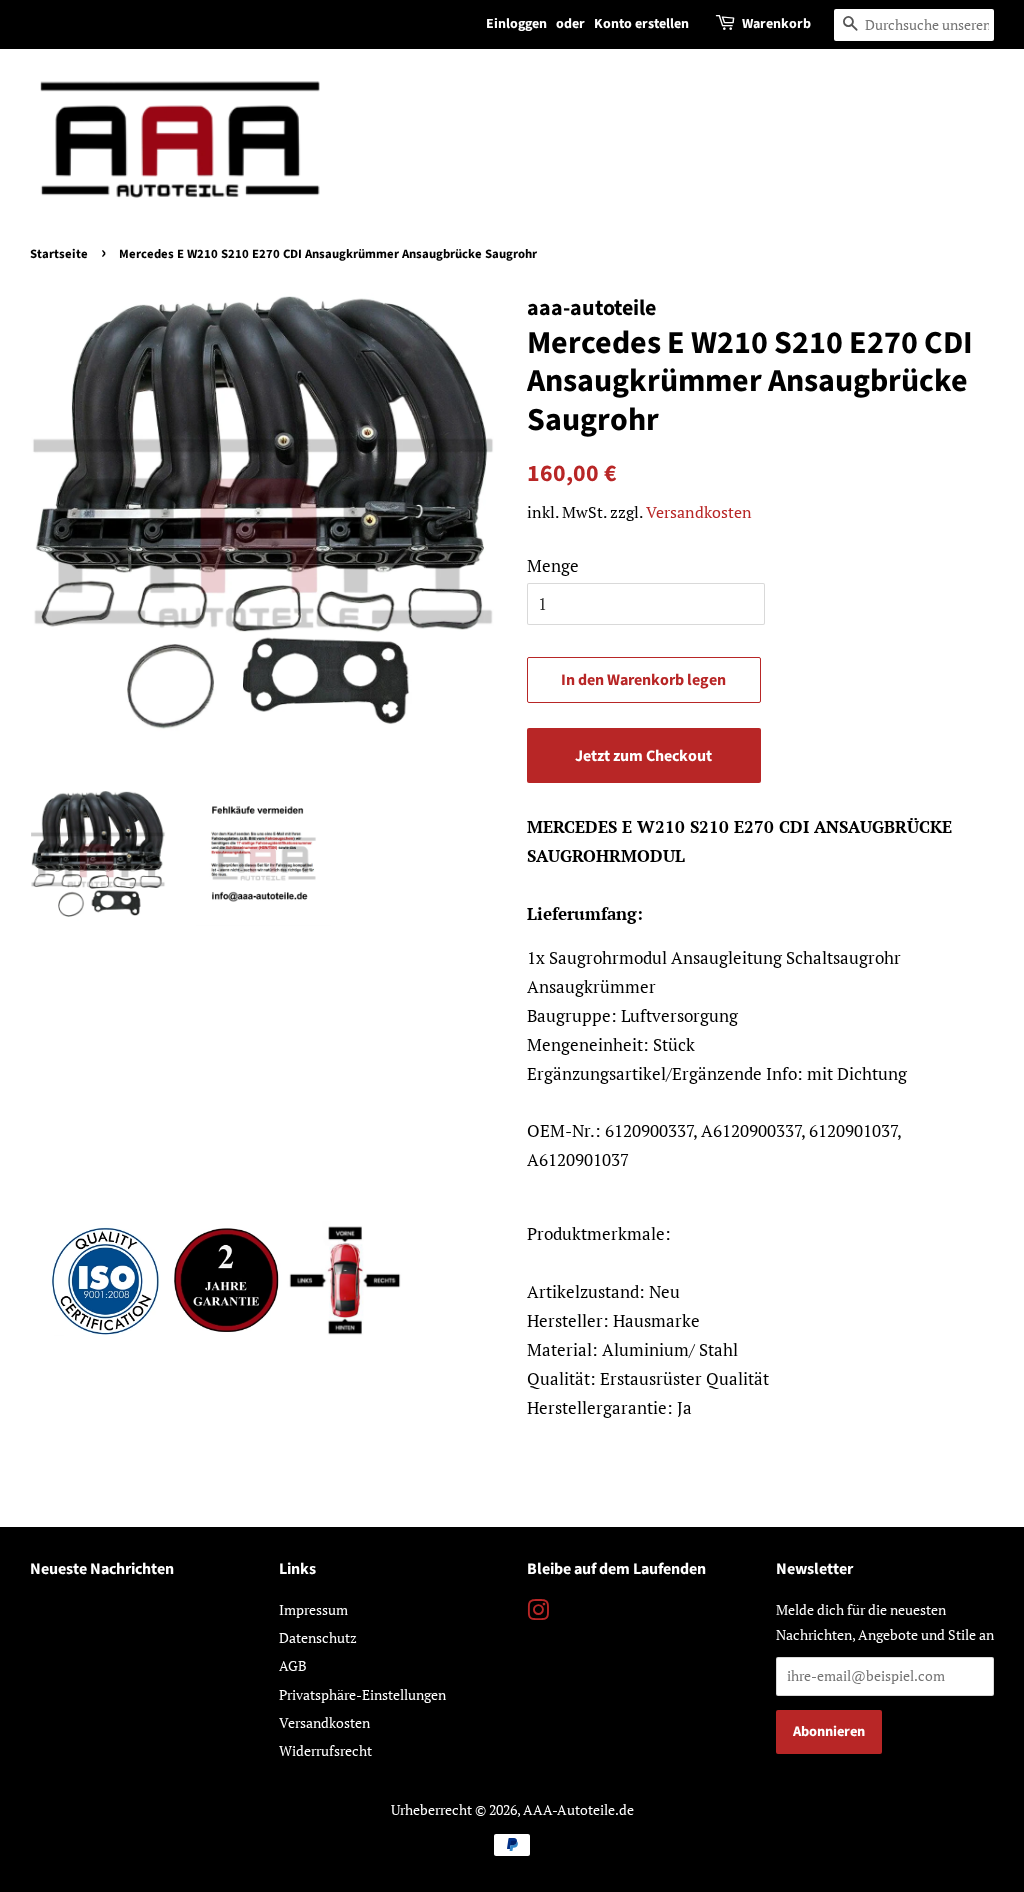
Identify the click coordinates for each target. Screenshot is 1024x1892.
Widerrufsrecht (325, 1750)
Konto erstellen (641, 24)
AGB (293, 1665)
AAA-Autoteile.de (578, 1809)
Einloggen (516, 24)
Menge (553, 565)
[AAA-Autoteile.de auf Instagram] (538, 1613)
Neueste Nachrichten (102, 1569)
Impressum (313, 1609)
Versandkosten (699, 512)
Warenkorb (776, 24)
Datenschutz (318, 1637)
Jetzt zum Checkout (643, 756)
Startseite (59, 254)
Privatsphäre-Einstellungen (362, 1694)
